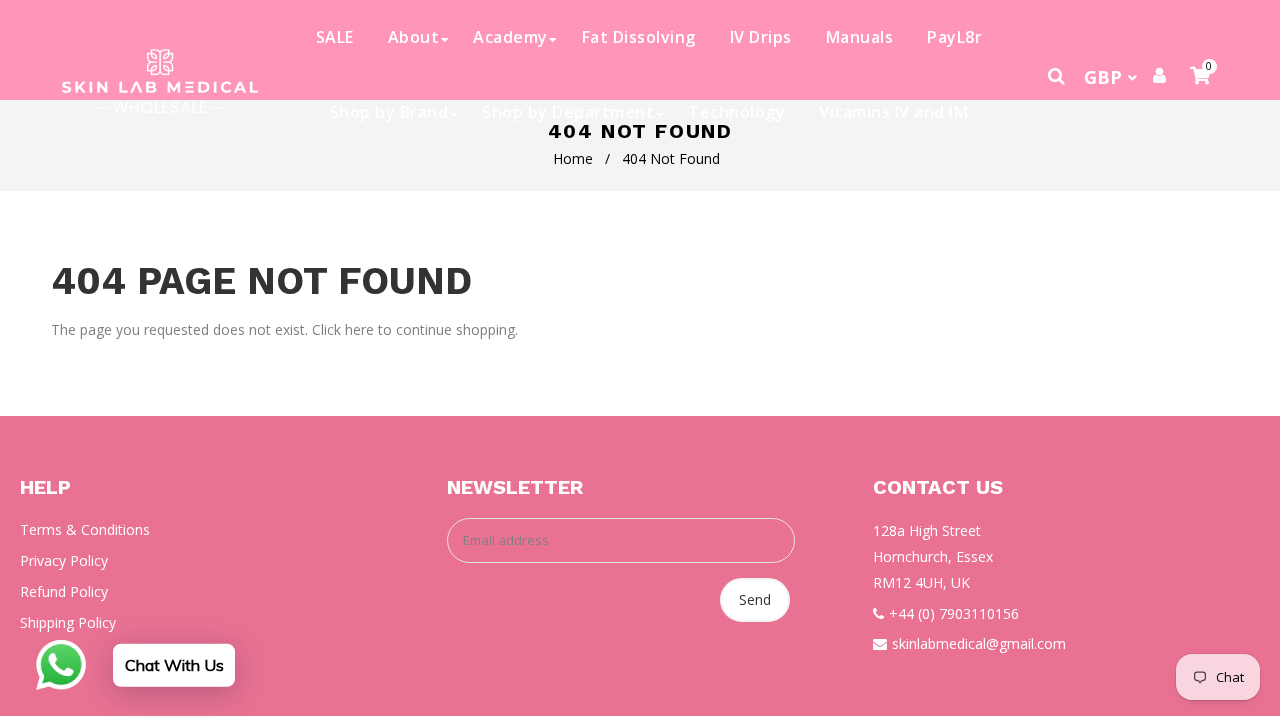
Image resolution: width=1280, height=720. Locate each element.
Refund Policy (64, 591)
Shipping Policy (68, 622)
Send (755, 599)
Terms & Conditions (85, 529)
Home (573, 158)
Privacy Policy (64, 560)
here (359, 329)
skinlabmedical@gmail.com (979, 643)
